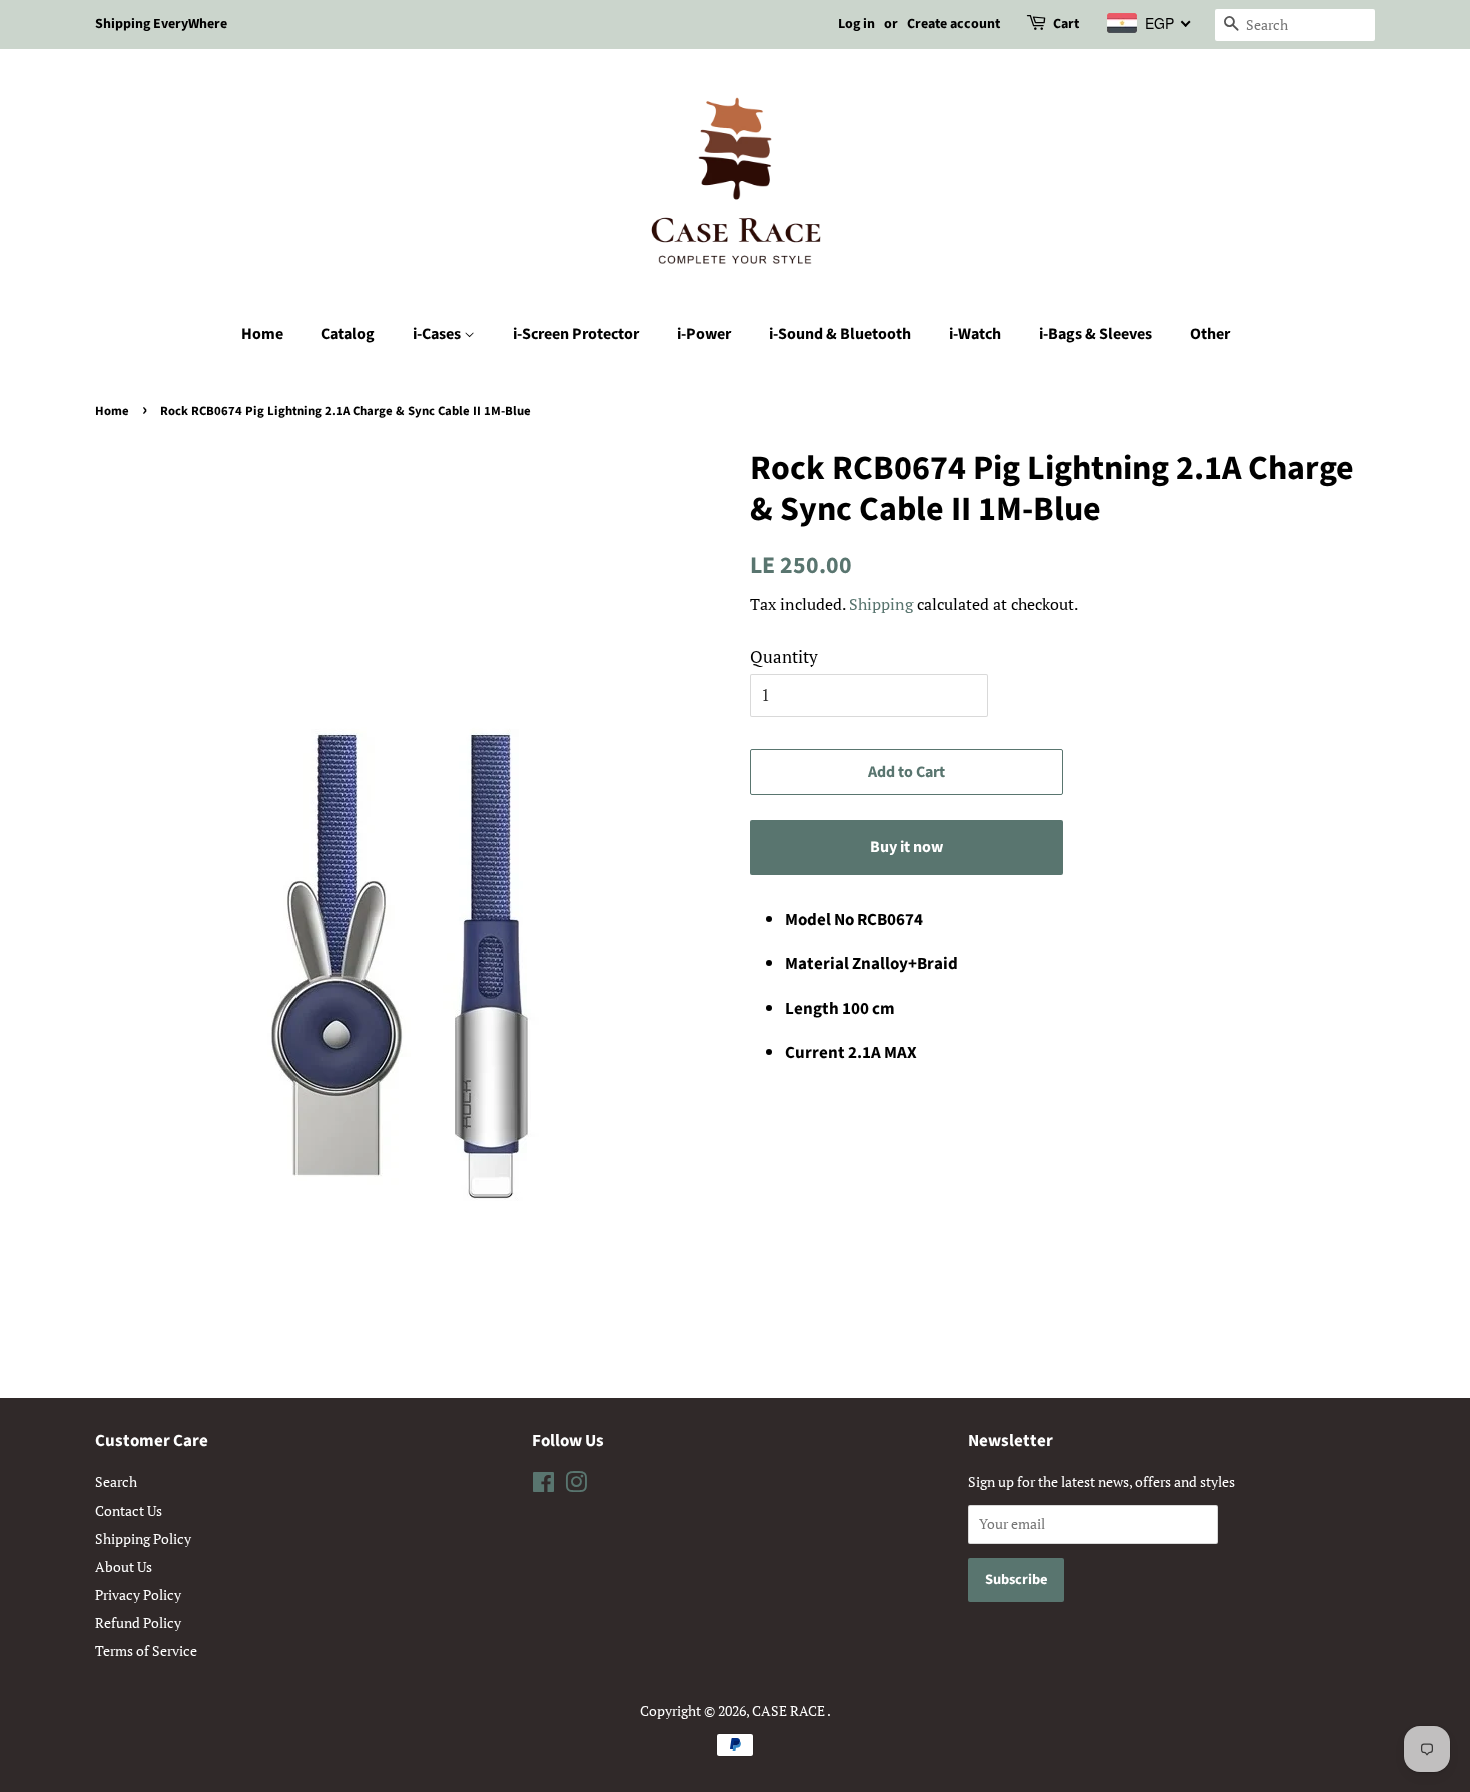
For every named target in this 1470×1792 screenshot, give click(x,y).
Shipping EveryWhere (161, 24)
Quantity (784, 656)
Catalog (348, 334)
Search (116, 1481)
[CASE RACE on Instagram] (576, 1485)
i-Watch (975, 334)
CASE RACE (789, 1710)
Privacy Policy (138, 1594)
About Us (123, 1566)
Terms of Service (146, 1650)
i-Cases (438, 334)
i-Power (704, 334)
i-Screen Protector (576, 334)
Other (1210, 334)
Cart (1066, 24)
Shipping (881, 604)
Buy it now (906, 847)
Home (262, 334)
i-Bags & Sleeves (1095, 334)
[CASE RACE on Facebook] (543, 1485)
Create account (953, 24)
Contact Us (128, 1510)
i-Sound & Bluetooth (840, 334)
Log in (856, 24)
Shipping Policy (143, 1538)
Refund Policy (138, 1622)
